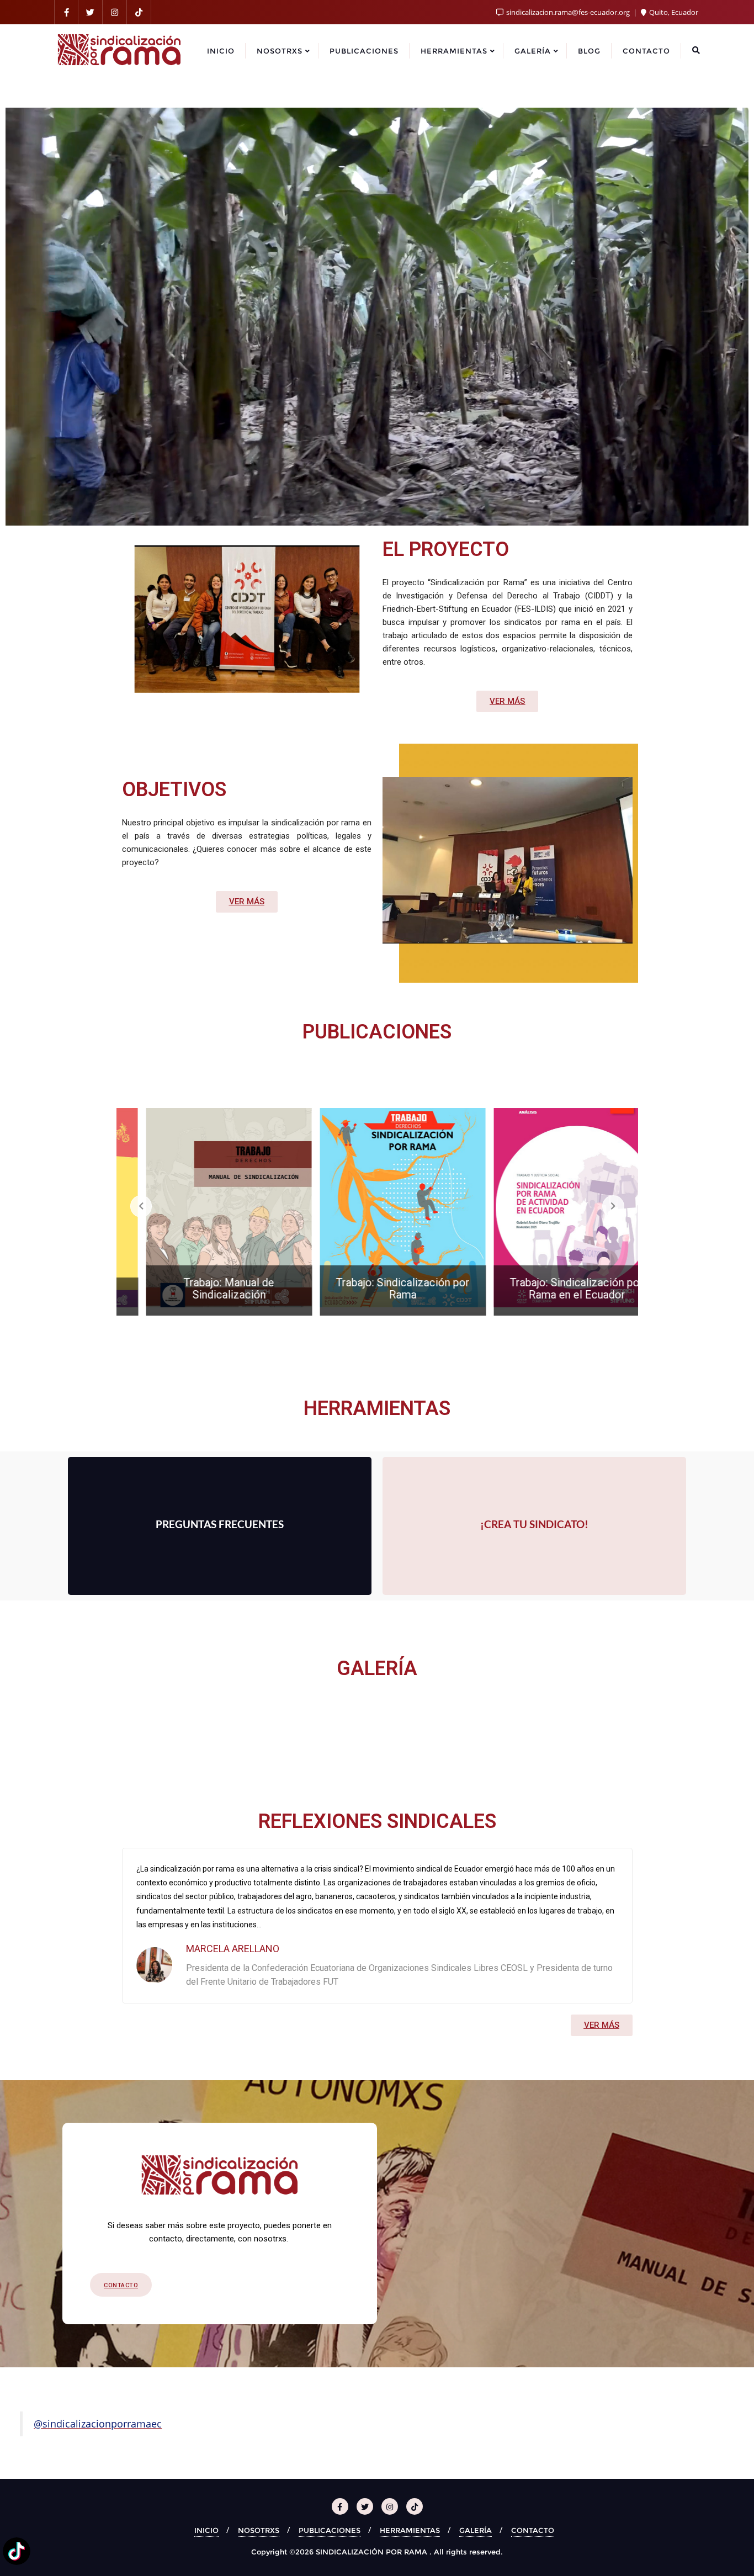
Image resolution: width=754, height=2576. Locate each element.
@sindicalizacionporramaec (98, 2424)
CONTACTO (533, 2530)
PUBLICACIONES (330, 2530)
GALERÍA (476, 2530)
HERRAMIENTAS (410, 2530)
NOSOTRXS (259, 2530)
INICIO (206, 2530)
